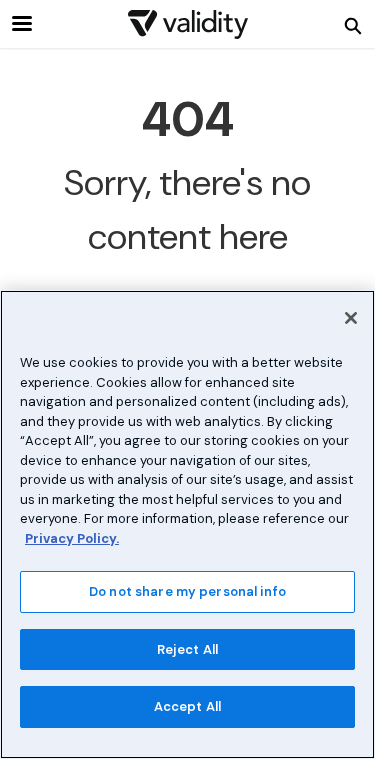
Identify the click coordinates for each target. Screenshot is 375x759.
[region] (187, 524)
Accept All (187, 706)
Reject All (187, 649)
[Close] (351, 318)
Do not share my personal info (187, 591)
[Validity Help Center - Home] (188, 24)
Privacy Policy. (72, 538)
